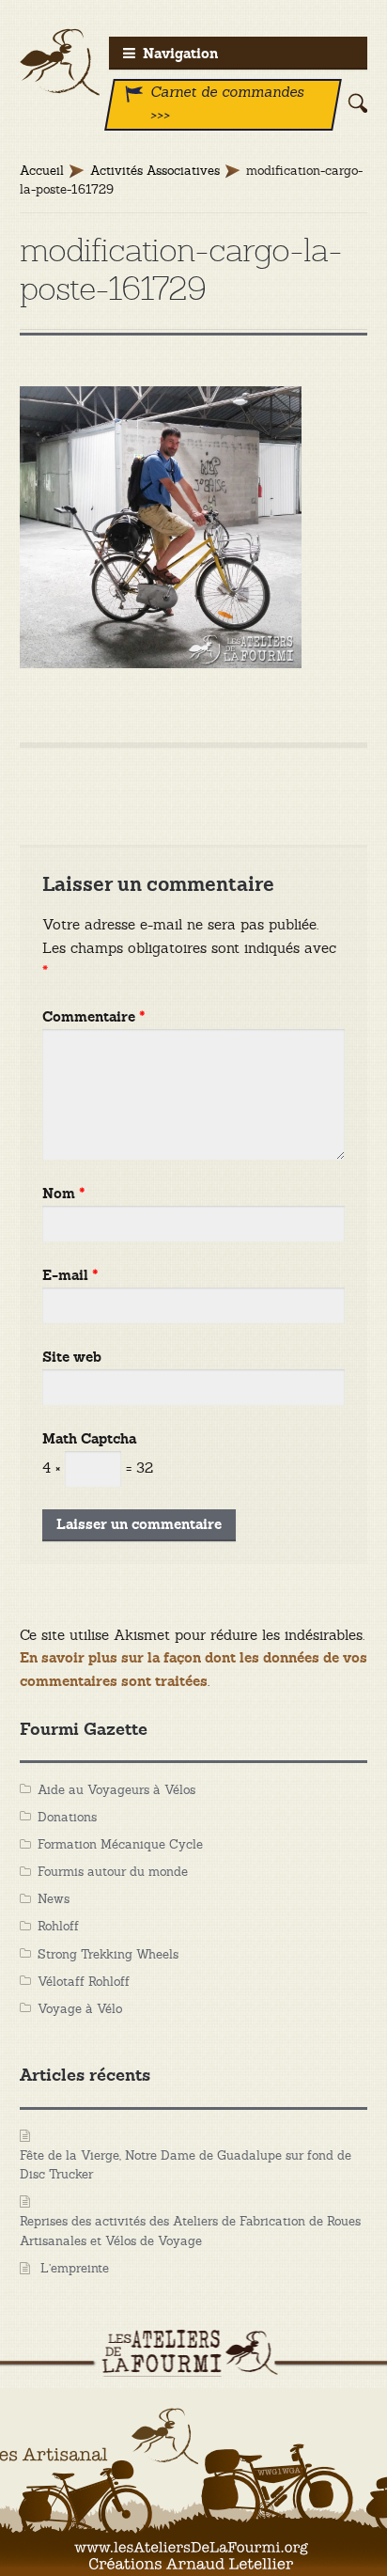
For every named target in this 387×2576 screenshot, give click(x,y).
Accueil (42, 171)
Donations (67, 1817)
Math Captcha (89, 1439)
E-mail (70, 1276)
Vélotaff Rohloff (84, 1982)
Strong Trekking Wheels (108, 1954)
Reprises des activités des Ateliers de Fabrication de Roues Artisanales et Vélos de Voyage (190, 2231)
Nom (64, 1194)
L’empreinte (75, 2268)
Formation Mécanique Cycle (120, 1844)
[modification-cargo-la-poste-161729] (193, 527)
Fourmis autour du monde (113, 1872)
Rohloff (58, 1926)
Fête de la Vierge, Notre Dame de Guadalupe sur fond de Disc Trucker (186, 2165)
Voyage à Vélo (80, 2009)
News (54, 1899)
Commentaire (94, 1017)
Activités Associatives (155, 171)
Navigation (180, 54)
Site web (72, 1358)
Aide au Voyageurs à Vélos (116, 1790)
